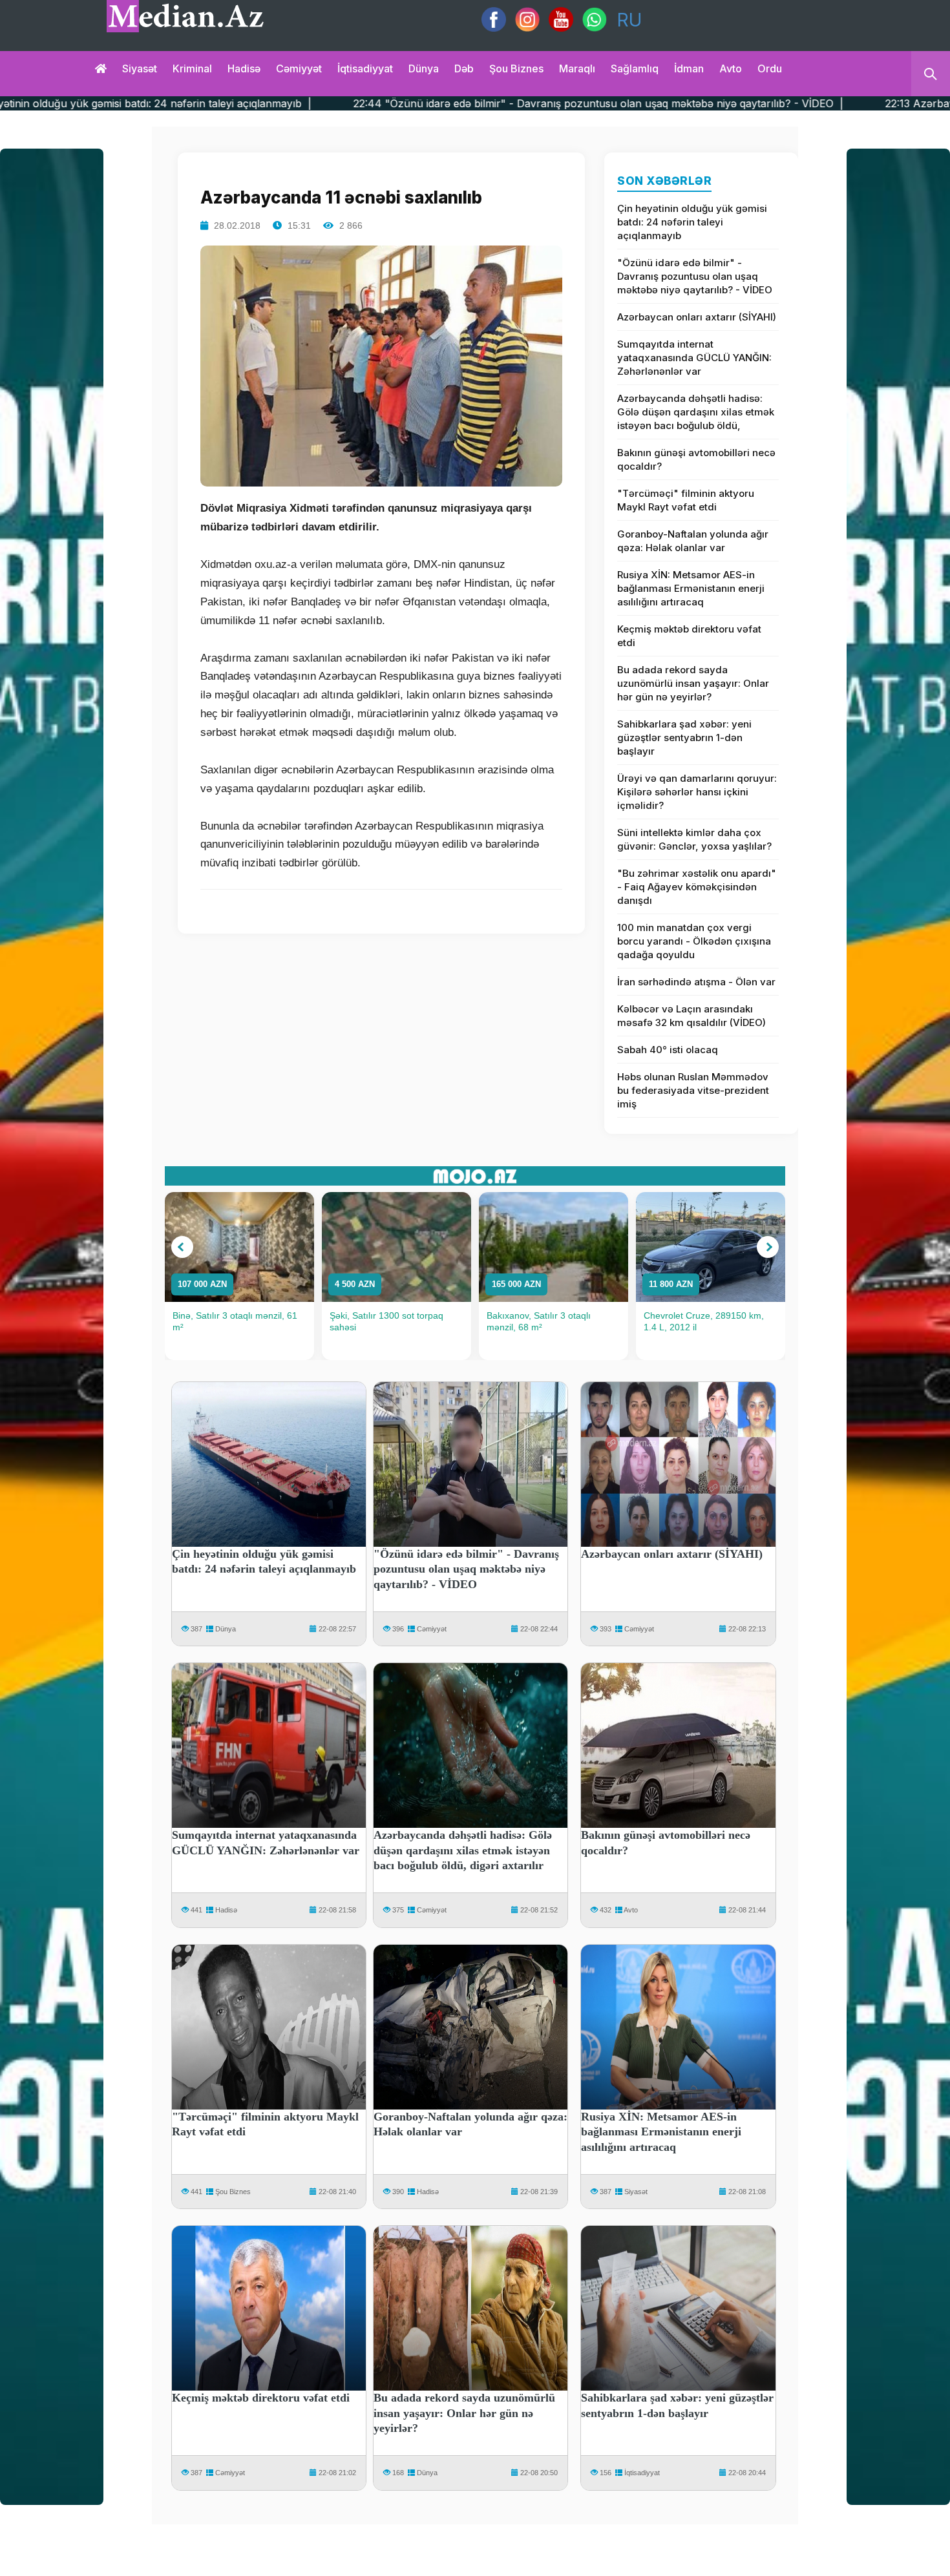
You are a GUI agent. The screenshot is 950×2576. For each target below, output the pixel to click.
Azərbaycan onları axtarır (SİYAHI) (697, 317)
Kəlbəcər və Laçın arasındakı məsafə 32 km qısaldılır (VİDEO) (691, 1016)
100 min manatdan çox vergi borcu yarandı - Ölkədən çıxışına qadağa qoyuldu (694, 941)
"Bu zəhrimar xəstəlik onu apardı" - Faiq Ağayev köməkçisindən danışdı (697, 887)
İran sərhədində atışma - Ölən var (696, 982)
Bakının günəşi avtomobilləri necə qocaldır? (696, 459)
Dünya (424, 68)
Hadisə (244, 68)
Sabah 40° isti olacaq (668, 1050)
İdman (689, 68)
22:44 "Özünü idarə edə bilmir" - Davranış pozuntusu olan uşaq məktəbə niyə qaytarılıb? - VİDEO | (400, 103)
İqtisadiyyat (365, 68)
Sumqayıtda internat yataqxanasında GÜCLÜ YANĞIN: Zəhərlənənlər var (694, 358)
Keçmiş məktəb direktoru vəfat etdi (689, 636)
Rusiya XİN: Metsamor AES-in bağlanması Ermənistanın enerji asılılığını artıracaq (691, 588)
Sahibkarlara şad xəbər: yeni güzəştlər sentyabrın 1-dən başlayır (684, 738)
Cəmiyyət (299, 68)
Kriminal (192, 68)
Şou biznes (516, 68)
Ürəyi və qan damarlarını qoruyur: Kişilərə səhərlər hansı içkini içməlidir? (697, 792)
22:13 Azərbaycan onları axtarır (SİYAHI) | (792, 103)
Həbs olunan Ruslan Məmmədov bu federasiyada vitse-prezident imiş (693, 1090)
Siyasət (140, 68)
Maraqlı (577, 68)
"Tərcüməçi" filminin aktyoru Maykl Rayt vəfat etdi (686, 500)
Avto (731, 68)
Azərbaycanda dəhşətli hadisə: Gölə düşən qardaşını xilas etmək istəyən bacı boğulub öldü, (696, 412)
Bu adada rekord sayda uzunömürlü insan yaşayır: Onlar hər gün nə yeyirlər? (693, 683)
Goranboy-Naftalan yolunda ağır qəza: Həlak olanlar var (693, 541)
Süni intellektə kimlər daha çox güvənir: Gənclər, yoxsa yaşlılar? (694, 839)
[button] (182, 1247)
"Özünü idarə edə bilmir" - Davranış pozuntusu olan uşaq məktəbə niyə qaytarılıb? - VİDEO (695, 276)
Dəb (464, 68)
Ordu (770, 68)
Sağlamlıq (635, 68)
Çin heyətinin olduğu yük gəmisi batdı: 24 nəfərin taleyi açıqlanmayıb (692, 222)
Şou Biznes (233, 2192)
